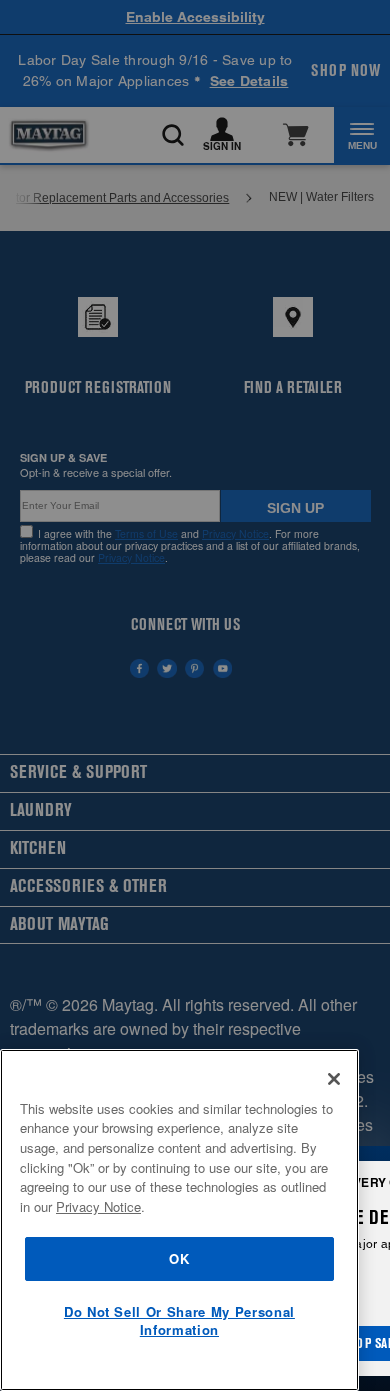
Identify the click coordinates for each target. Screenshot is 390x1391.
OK (179, 1258)
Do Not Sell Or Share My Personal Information (179, 1320)
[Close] (334, 1079)
